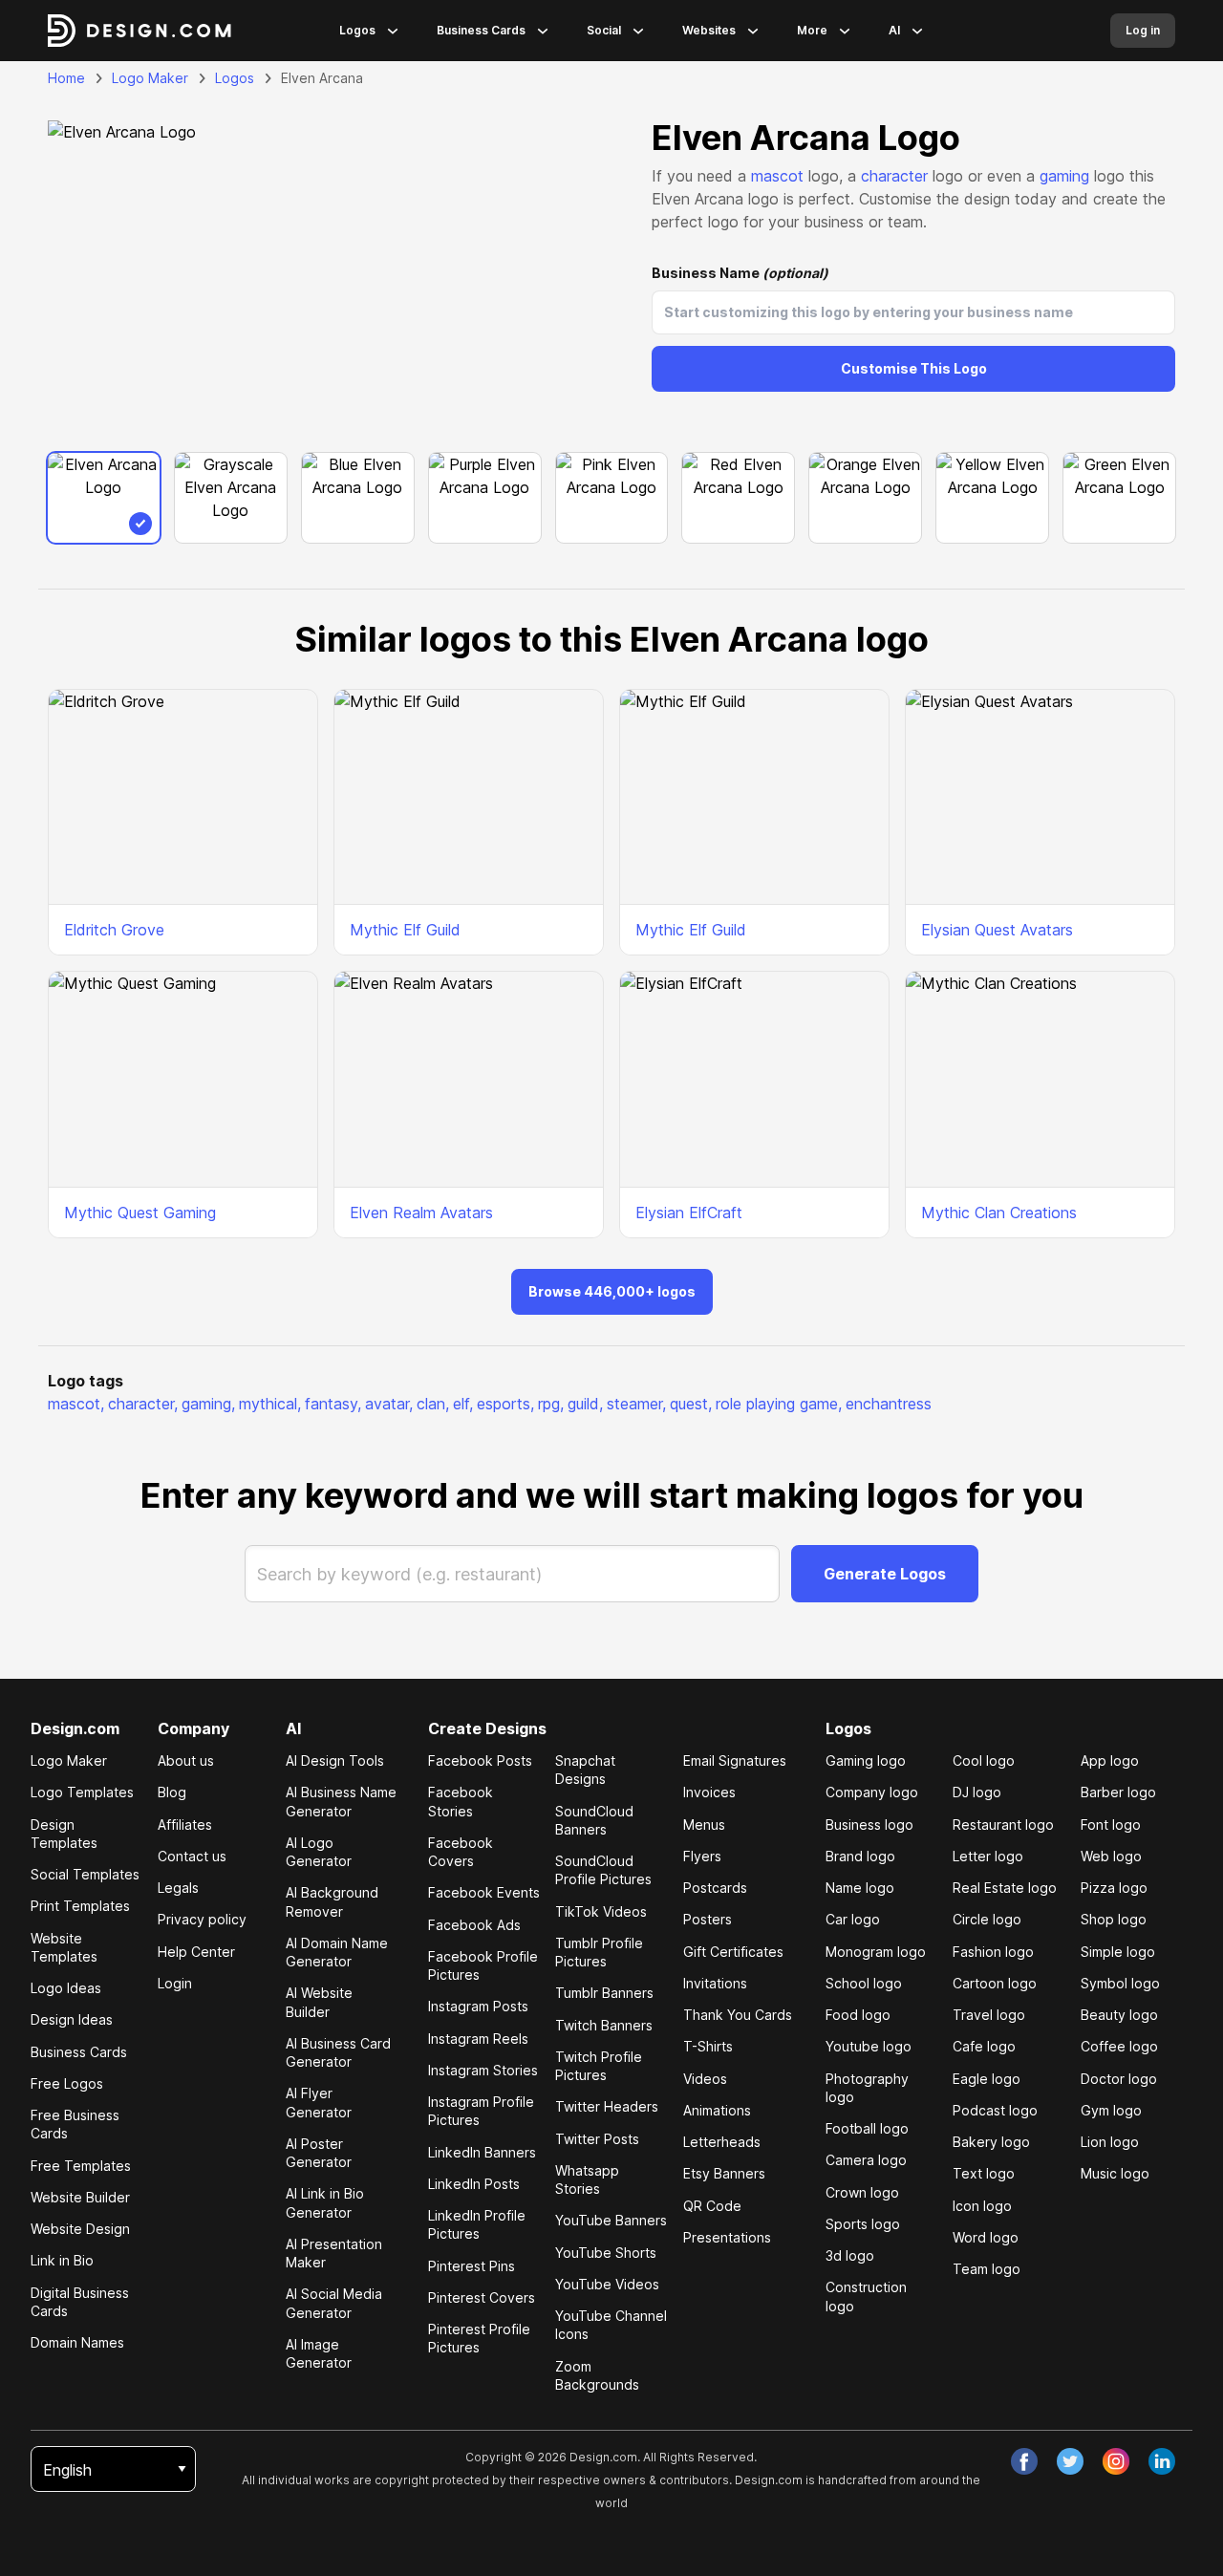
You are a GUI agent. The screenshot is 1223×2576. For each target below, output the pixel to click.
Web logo (1111, 1856)
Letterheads (722, 2142)
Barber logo (1118, 1792)
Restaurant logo (1003, 1825)
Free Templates (81, 2166)
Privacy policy (202, 1919)
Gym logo (1111, 2110)
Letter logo (988, 1856)
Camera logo (866, 2160)
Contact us (192, 1856)
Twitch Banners (604, 2025)
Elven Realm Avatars (421, 1213)
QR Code (712, 2206)
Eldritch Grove (114, 930)
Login (175, 1983)
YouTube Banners (611, 2220)
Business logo (869, 1825)
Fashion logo (993, 1952)
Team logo (987, 2269)
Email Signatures (735, 1760)
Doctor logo (1119, 2079)
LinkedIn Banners (482, 2152)
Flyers (702, 1856)
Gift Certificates (733, 1952)
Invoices (709, 1792)
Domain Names (77, 2342)
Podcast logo (995, 2110)
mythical (270, 1404)
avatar (389, 1404)
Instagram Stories (483, 2070)
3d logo (850, 2255)
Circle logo (987, 1919)
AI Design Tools (335, 1760)
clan (433, 1404)
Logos (357, 30)
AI (894, 30)
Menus (704, 1825)
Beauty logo (1119, 2015)
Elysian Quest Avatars (997, 930)
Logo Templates (82, 1792)
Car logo (853, 1919)
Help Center (196, 1952)
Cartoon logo (995, 1983)
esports (505, 1404)
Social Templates (85, 1874)
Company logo (872, 1792)
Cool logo (984, 1760)
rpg (551, 1404)
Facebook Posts (480, 1760)
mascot (777, 176)
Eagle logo (987, 2079)
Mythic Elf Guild (405, 930)
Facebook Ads (474, 1925)
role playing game (779, 1404)
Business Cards (481, 30)
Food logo (858, 2015)
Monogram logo (876, 1952)
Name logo (860, 1888)
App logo (1110, 1760)
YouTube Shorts (606, 2253)
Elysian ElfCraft (689, 1213)
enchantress (889, 1404)
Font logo (1111, 1825)
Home (66, 78)
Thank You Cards (738, 2015)
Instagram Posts (478, 2006)
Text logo (984, 2173)
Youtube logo (869, 2046)
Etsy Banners (724, 2173)
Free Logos (67, 2083)
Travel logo (989, 2015)
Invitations (715, 1983)
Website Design (80, 2229)
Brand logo (860, 1856)
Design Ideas (72, 2019)
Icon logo (982, 2206)
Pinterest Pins (472, 2266)
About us (186, 1760)
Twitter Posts (597, 2139)
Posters (708, 1919)
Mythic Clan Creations (999, 1213)
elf (463, 1404)
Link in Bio (62, 2260)
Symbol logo (1120, 1983)
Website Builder (80, 2197)
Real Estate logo (1005, 1888)
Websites (709, 30)
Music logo (1115, 2173)
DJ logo (977, 1792)
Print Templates (80, 1906)
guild (585, 1404)
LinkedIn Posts (474, 2184)
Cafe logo (984, 2046)
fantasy (333, 1404)
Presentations (727, 2237)
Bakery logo (991, 2142)
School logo (864, 1983)
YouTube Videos (607, 2284)
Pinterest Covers (482, 2297)
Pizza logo (1114, 1888)
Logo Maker (150, 78)
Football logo (867, 2128)
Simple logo (1118, 1952)
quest (691, 1404)
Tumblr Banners (604, 1993)
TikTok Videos (601, 1911)
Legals (178, 1888)
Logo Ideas (66, 1988)
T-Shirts (708, 2046)
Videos (705, 2079)
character (894, 176)
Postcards (715, 1888)
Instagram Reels (478, 2039)
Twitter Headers (607, 2106)
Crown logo (862, 2192)
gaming (1064, 176)
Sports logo (863, 2224)
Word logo (986, 2237)
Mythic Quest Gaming (140, 1213)
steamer (636, 1404)
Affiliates (185, 1825)
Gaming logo (866, 1760)
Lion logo (1110, 2142)
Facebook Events (484, 1892)
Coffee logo (1119, 2046)
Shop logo (1114, 1919)
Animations (717, 2110)
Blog (172, 1792)
